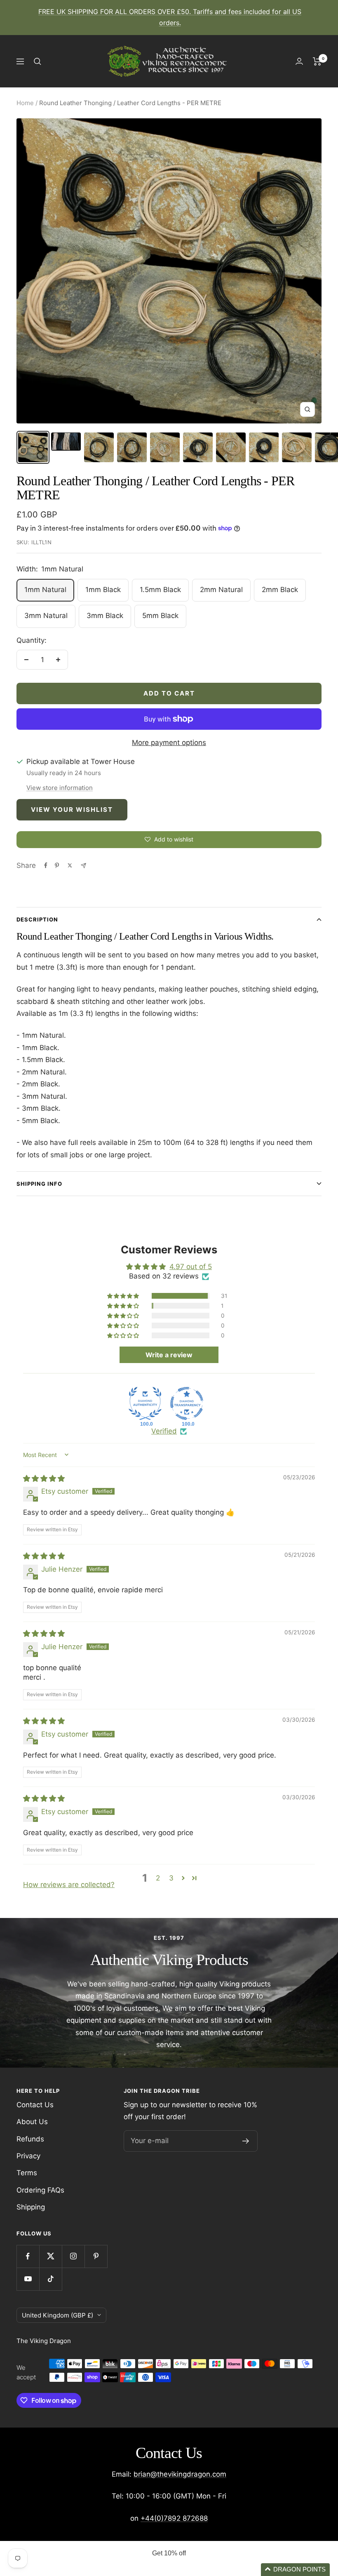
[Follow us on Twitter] (50, 2256)
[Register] (246, 2141)
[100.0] (145, 1403)
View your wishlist (72, 810)
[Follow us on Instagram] (73, 2256)
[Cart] (317, 61)
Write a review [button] (169, 1355)
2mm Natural (221, 590)
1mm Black (103, 590)
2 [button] (158, 1878)
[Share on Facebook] (46, 865)
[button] (124, 1296)
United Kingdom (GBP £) (58, 2315)
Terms (27, 2173)
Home (25, 103)
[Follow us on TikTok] (50, 2279)
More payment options (169, 743)
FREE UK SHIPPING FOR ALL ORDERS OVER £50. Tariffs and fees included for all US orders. (170, 17)
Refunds (30, 2139)
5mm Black (160, 616)
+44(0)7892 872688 (174, 2518)
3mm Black (105, 616)
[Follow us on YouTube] (28, 2279)
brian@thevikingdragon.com (180, 2474)
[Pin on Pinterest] (57, 865)
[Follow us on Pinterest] (96, 2256)
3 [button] (171, 1878)
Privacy (28, 2156)
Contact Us (35, 2105)
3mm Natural (46, 616)
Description (37, 919)
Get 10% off (169, 2553)
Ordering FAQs (40, 2190)
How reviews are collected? (69, 1885)
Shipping (31, 2207)
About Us (32, 2122)
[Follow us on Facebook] (28, 2256)
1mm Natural (45, 590)
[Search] (38, 61)
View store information (60, 788)
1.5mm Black (160, 590)
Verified (164, 1431)
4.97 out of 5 (191, 1267)
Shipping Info (39, 1184)
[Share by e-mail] (83, 866)
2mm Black (280, 590)
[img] (44, 1478)
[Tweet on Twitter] (70, 865)
